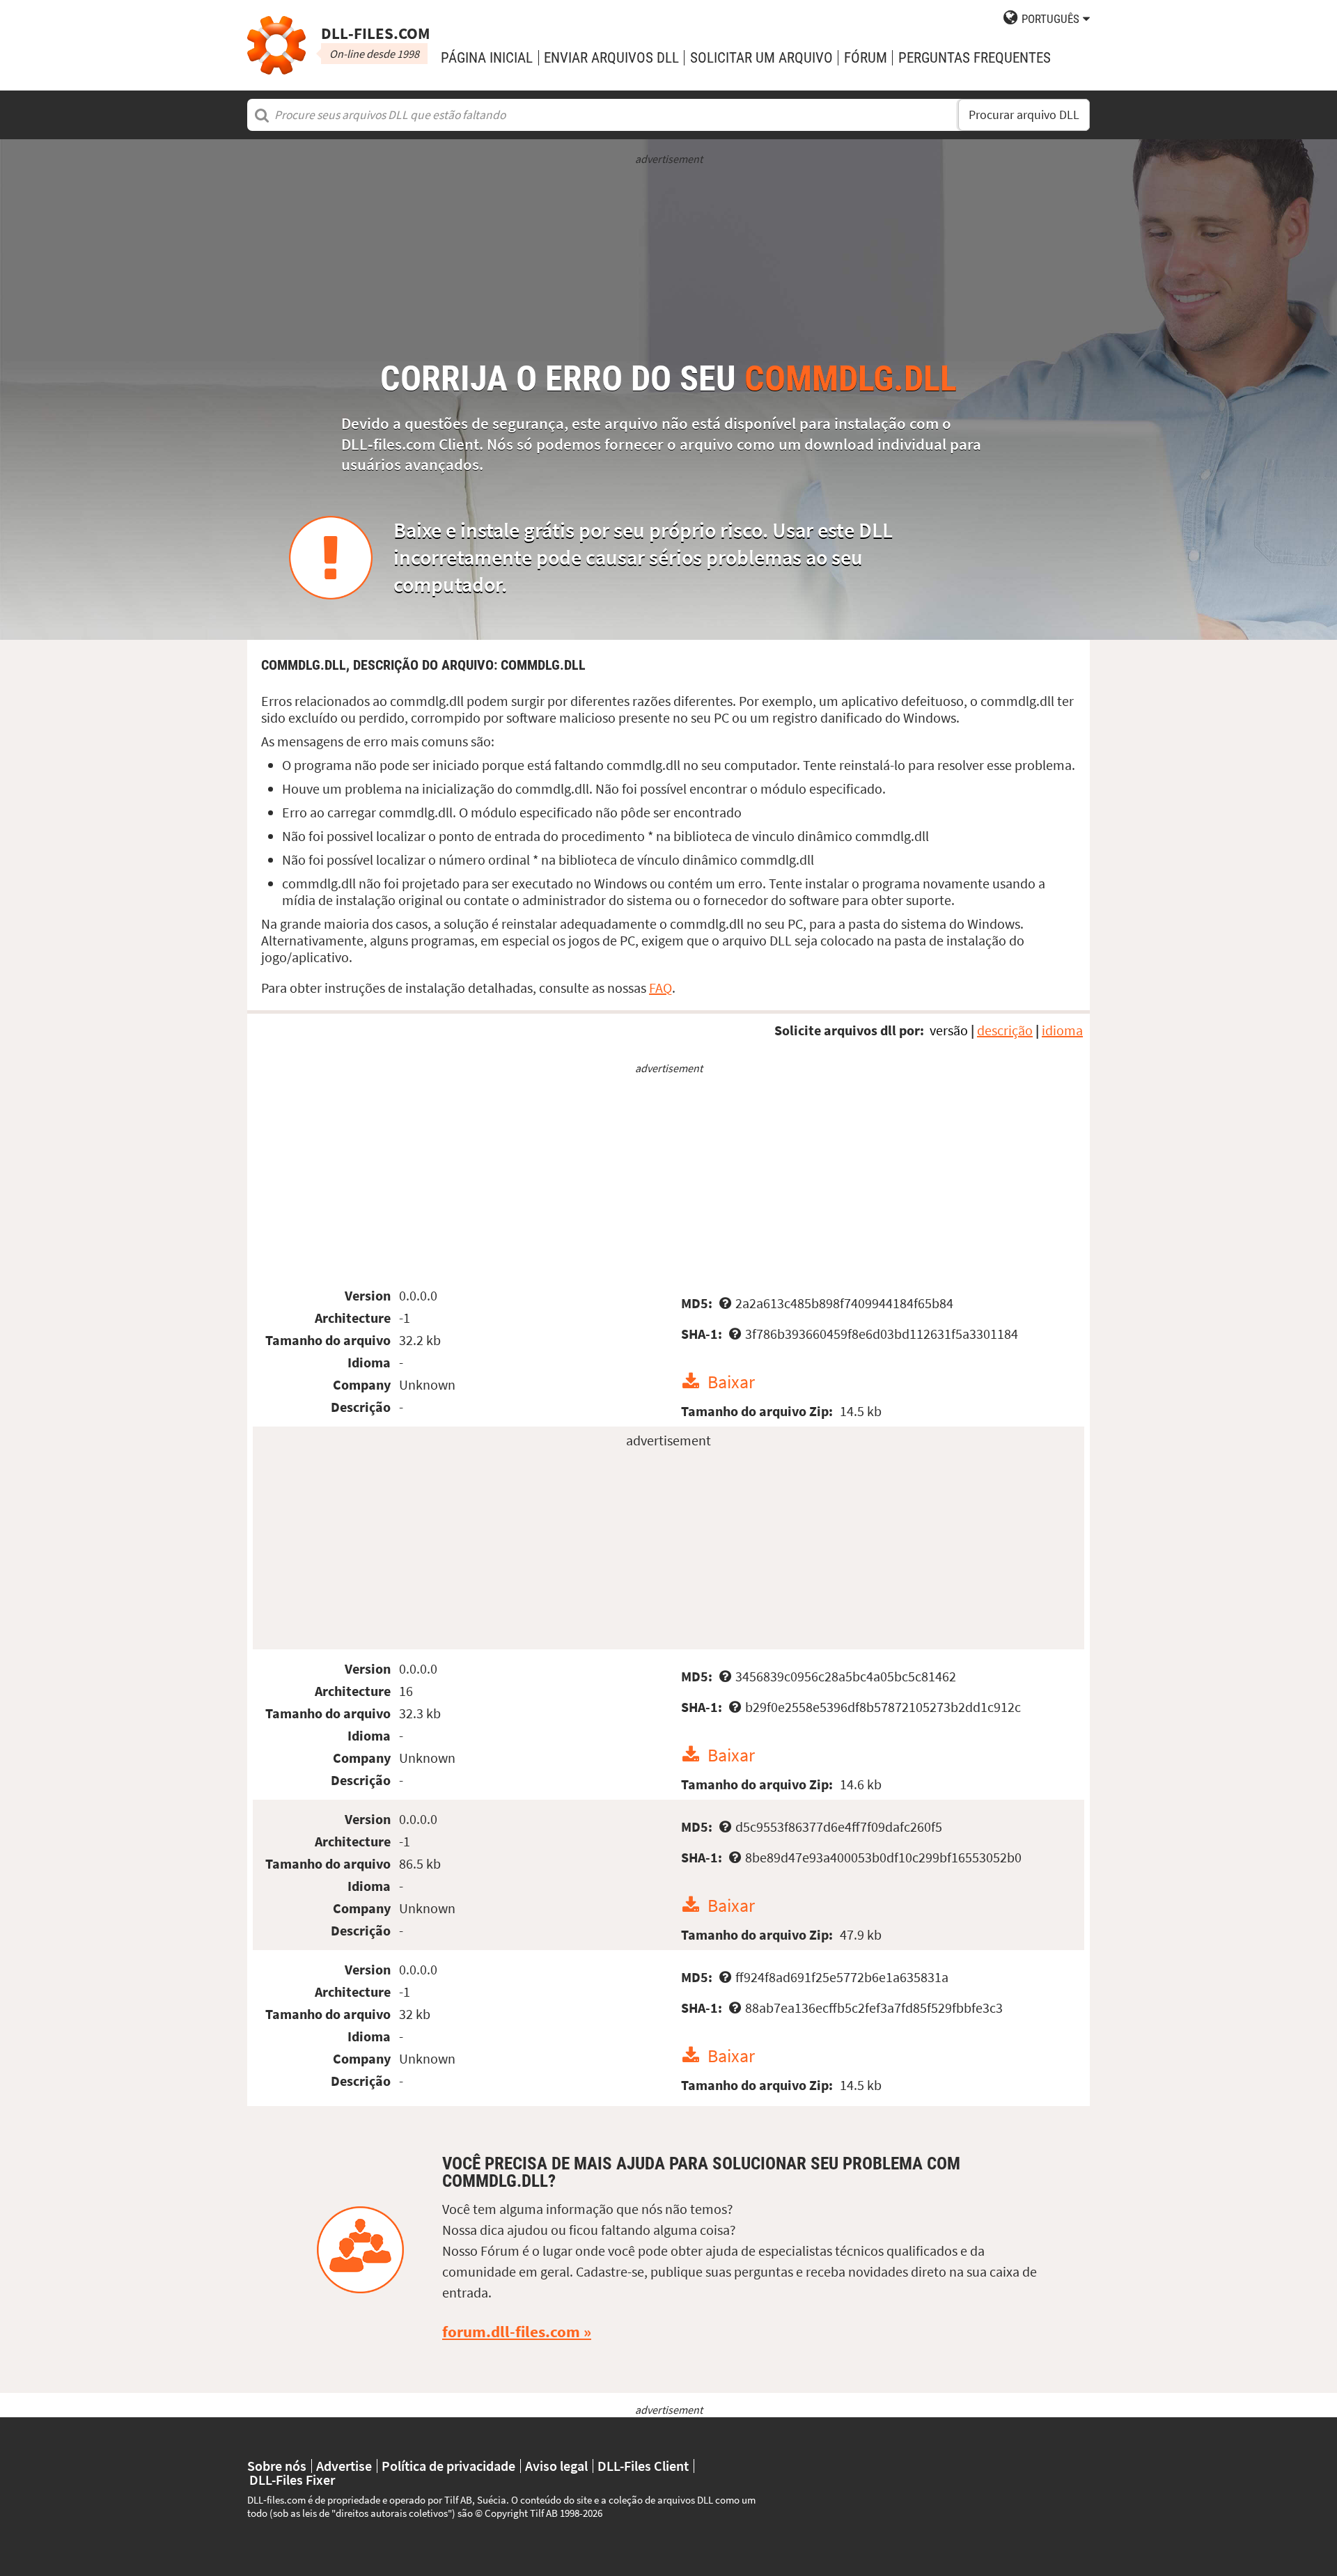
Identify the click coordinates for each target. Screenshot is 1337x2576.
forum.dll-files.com (511, 2332)
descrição (1005, 1030)
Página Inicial (487, 57)
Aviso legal (556, 2466)
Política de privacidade (448, 2466)
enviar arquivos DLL (611, 57)
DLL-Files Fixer (292, 2480)
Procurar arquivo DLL (1024, 115)
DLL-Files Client (643, 2466)
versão (949, 1030)
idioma (1062, 1030)
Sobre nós (277, 2466)
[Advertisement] (668, 264)
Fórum (866, 57)
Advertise (344, 2466)
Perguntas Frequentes (975, 57)
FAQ (660, 988)
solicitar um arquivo (761, 57)
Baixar (731, 1382)
